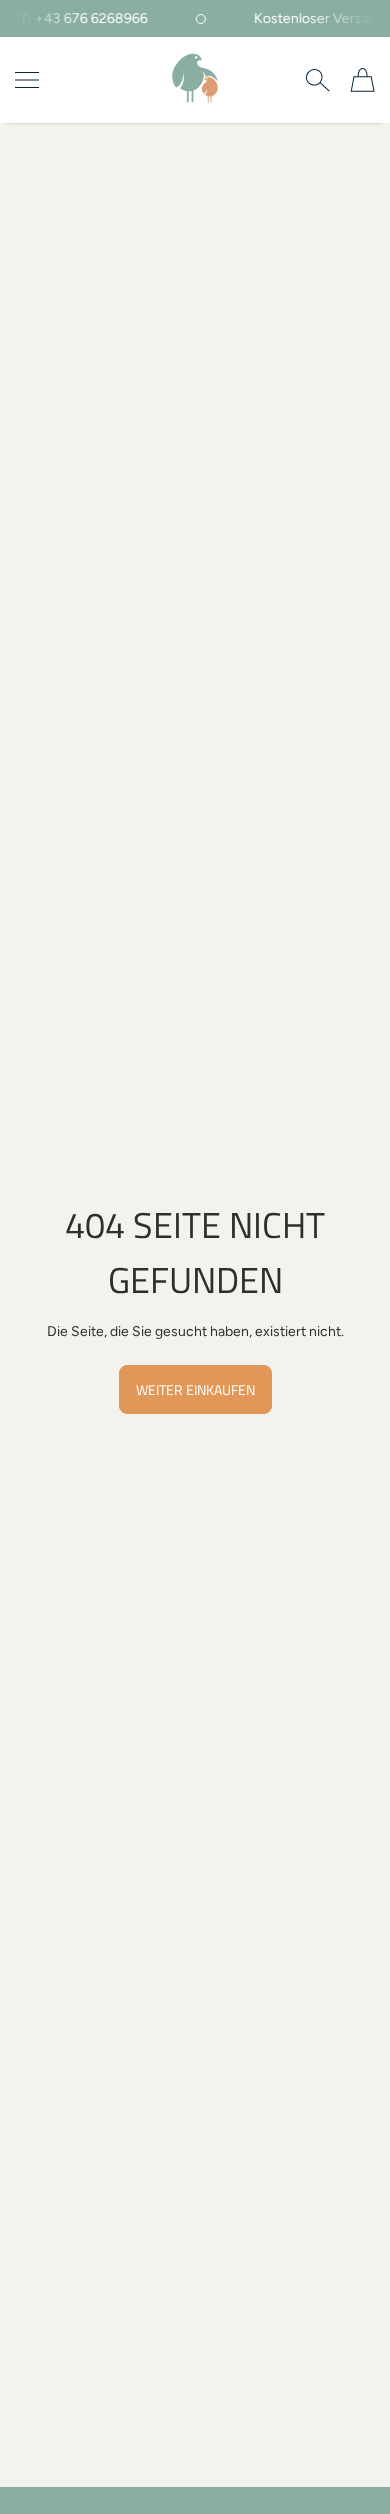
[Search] (317, 80)
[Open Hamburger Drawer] (27, 80)
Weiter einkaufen (195, 1389)
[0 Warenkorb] (362, 80)
